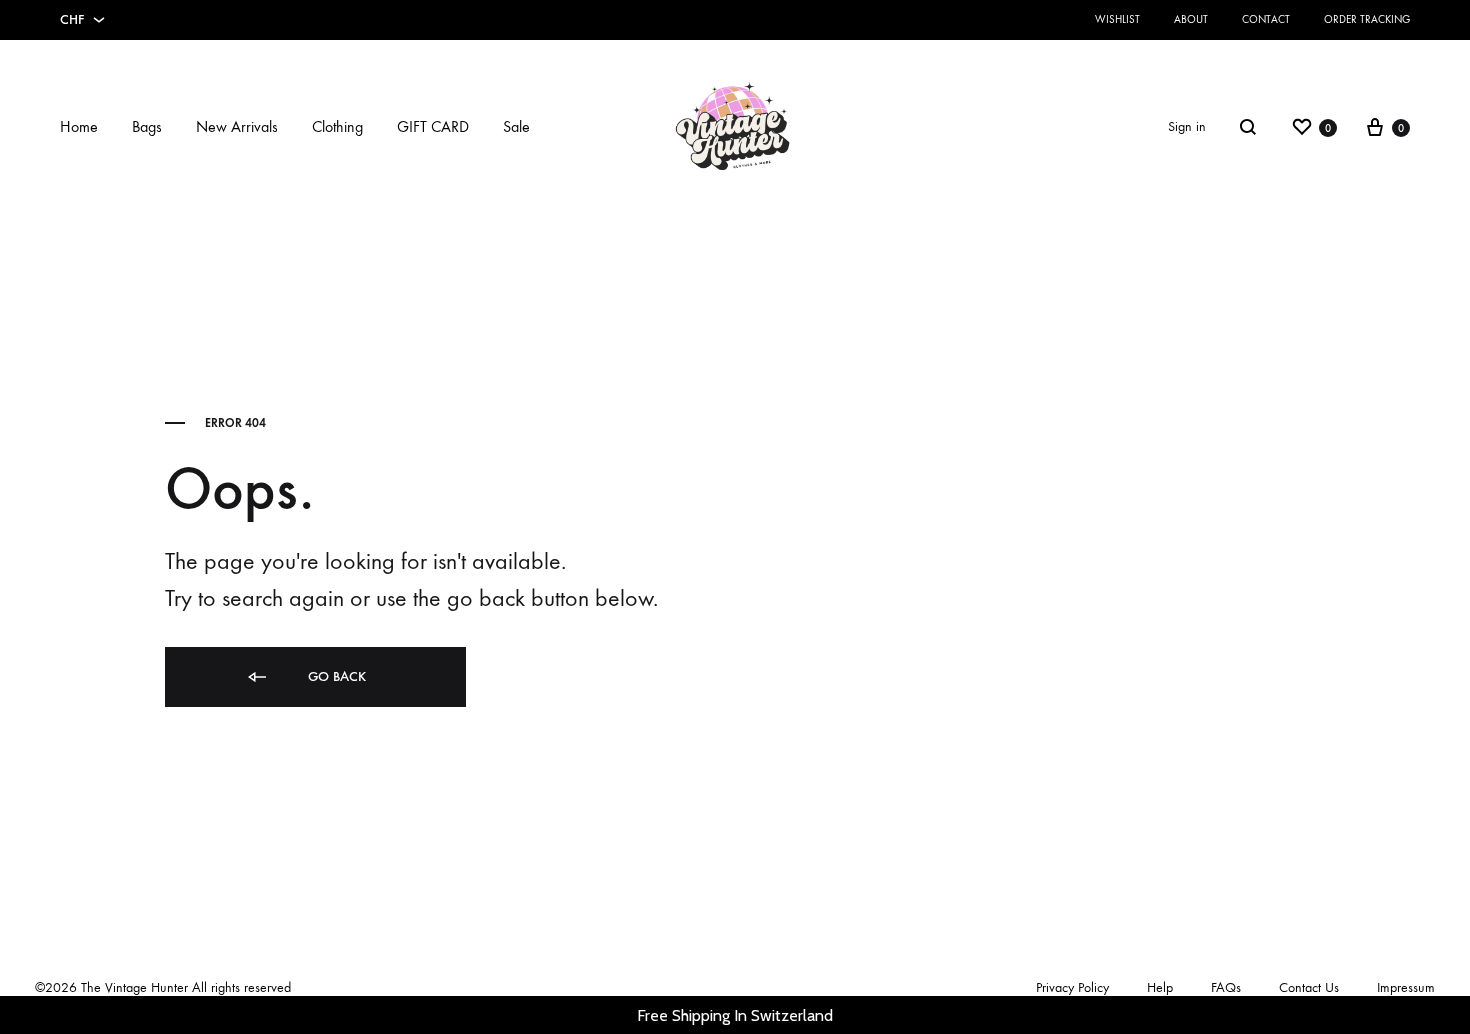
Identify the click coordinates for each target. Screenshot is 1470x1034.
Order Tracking (1367, 19)
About (1191, 19)
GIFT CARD (433, 126)
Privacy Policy (1072, 987)
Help (1160, 987)
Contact (1266, 19)
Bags (147, 126)
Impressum (1406, 987)
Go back (335, 676)
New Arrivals (237, 126)
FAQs (1226, 987)
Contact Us (1309, 987)
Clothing (337, 126)
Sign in (1187, 126)
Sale (516, 126)
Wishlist (1117, 19)
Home (79, 126)
